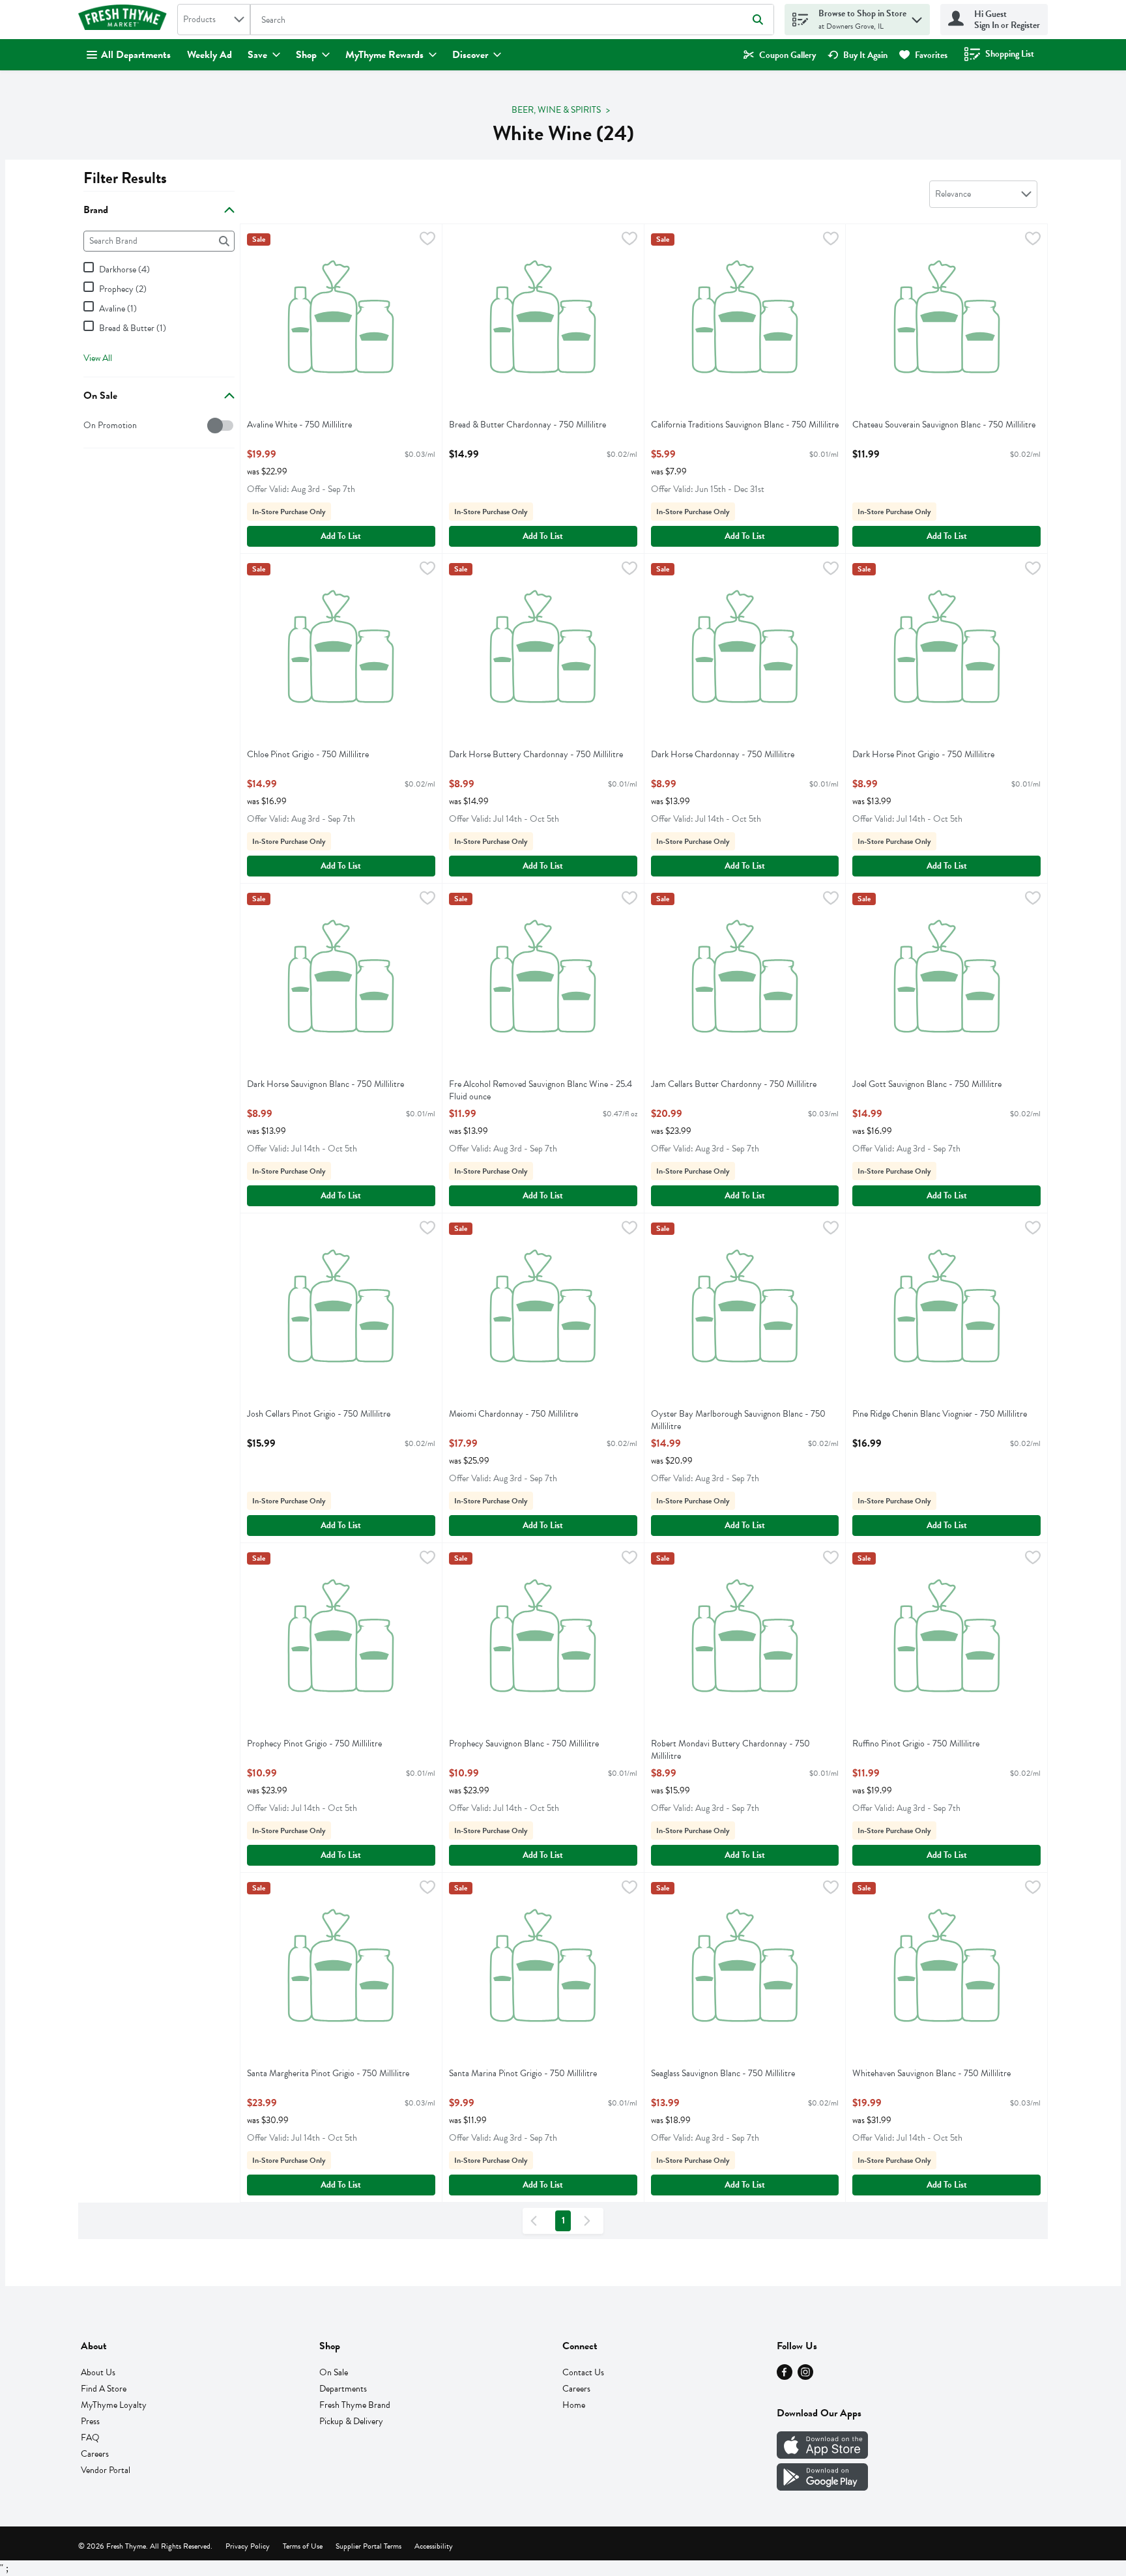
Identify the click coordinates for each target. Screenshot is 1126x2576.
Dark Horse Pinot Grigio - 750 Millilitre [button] (923, 754)
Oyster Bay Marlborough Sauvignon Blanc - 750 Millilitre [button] (738, 1420)
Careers (95, 2454)
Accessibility (434, 2546)
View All (98, 358)
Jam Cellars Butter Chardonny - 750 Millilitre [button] (734, 1084)
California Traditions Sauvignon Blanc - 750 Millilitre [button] (745, 425)
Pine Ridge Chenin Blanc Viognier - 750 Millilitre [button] (940, 1414)
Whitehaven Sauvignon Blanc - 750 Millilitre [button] (931, 2073)
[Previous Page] (536, 2221)
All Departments (136, 55)
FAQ (90, 2438)
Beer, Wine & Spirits (556, 110)
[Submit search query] (758, 20)
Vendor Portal (106, 2470)
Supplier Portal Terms (368, 2546)
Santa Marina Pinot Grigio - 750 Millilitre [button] (523, 2073)
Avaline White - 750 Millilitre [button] (299, 425)
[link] (780, 55)
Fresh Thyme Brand (355, 2405)
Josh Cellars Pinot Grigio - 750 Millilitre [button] (319, 1414)
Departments (343, 2389)
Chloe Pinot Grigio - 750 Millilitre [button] (308, 754)
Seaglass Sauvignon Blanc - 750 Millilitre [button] (723, 2073)
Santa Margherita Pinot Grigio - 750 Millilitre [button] (328, 2073)
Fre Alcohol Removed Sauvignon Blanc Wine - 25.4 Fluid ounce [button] (541, 1090)
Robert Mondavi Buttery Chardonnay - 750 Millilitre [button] (730, 1750)
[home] (125, 20)
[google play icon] (822, 2487)
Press (90, 2421)
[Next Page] (590, 2221)
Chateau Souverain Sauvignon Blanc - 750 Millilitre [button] (944, 425)
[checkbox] (90, 425)
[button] (917, 17)
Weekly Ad (209, 55)
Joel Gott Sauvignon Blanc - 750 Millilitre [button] (927, 1084)
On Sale (334, 2372)
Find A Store (104, 2389)
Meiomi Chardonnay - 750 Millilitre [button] (513, 1414)
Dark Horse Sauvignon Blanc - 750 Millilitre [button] (325, 1084)
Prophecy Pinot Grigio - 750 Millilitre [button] (314, 1744)
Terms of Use (303, 2546)
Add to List (341, 536)
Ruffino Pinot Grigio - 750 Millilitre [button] (916, 1744)
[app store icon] (822, 2455)
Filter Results (125, 178)
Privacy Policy (248, 2546)
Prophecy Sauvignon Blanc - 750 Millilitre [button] (524, 1744)
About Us (98, 2372)
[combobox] (214, 20)
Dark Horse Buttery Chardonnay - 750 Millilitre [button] (536, 754)
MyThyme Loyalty (114, 2405)
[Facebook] (785, 2377)
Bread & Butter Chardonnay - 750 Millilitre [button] (527, 425)
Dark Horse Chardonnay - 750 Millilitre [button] (723, 754)
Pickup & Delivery (351, 2421)
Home (574, 2405)
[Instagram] (805, 2377)
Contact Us (583, 2372)
